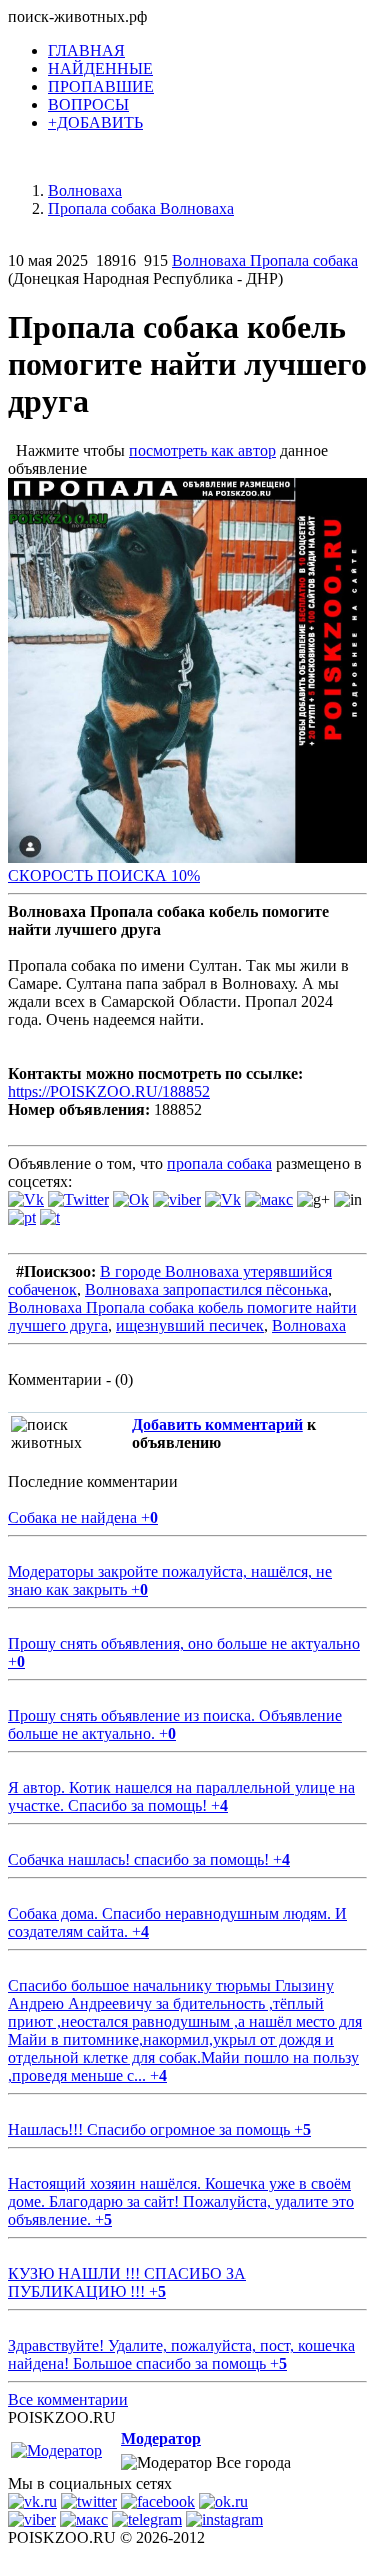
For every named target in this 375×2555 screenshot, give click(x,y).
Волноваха (309, 1325)
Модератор (161, 2438)
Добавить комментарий (217, 1424)
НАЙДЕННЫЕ (100, 68)
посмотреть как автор (202, 450)
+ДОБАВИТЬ (95, 122)
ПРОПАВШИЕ (101, 86)
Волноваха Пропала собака (265, 260)
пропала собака (219, 1163)
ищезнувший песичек (190, 1325)
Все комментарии (68, 2399)
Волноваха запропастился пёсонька (206, 1289)
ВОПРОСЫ (88, 104)
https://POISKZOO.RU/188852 (109, 1091)
